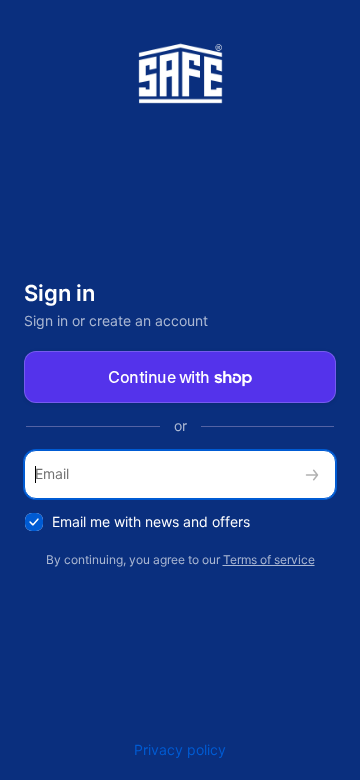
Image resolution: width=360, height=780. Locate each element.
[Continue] (312, 474)
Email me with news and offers (151, 521)
